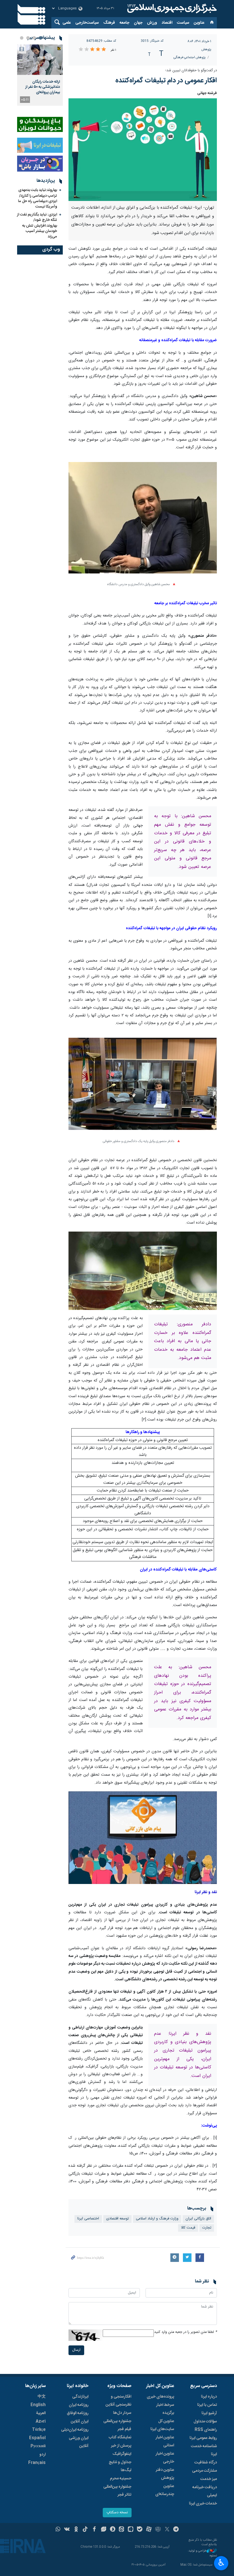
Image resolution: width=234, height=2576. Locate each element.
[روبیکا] (158, 2530)
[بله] (140, 2530)
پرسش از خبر (121, 2446)
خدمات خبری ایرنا (203, 2504)
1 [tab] (41, 38)
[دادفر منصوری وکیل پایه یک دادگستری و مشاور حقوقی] (143, 1087)
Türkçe (39, 2430)
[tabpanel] (40, 75)
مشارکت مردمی (204, 2471)
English (38, 2405)
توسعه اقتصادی (117, 2219)
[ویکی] (67, 2530)
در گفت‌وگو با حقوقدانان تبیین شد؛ (191, 71)
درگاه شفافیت (206, 2463)
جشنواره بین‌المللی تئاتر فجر (117, 2491)
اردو (43, 2455)
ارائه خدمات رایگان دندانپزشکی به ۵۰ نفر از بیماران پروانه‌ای (43, 87)
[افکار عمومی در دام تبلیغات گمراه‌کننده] (143, 150)
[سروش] (113, 2530)
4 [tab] (22, 38)
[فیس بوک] (94, 2530)
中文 (42, 2397)
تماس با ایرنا (207, 2405)
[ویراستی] (103, 2530)
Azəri (41, 2422)
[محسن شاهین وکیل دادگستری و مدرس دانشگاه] (143, 521)
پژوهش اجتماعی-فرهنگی (189, 57)
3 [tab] (28, 38)
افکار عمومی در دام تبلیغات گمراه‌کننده (166, 81)
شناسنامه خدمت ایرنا (204, 2450)
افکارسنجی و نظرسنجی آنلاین (118, 2401)
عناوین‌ (199, 23)
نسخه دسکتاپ (117, 2513)
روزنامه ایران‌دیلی (75, 2430)
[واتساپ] (58, 2530)
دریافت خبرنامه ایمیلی (205, 2491)
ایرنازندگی (80, 2397)
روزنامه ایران (79, 2405)
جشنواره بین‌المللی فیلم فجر (117, 2425)
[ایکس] (167, 2530)
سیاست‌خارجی (87, 23)
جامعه (124, 23)
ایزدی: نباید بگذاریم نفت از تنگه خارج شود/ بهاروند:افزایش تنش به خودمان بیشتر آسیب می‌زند (37, 226)
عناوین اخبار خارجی (165, 2458)
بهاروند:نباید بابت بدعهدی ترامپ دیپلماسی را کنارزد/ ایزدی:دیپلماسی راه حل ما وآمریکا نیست (38, 198)
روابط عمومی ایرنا (203, 2438)
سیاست (183, 23)
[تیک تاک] (85, 2530)
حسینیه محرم (121, 2479)
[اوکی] (76, 2530)
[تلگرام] (176, 2530)
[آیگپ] (131, 2530)
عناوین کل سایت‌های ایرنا (162, 2425)
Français (37, 2463)
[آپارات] (149, 2530)
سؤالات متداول (205, 2422)
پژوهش (206, 49)
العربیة (41, 2413)
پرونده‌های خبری (160, 2397)
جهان (138, 23)
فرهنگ (109, 23)
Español (37, 2438)
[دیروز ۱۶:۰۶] (40, 60)
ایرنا (171, 9)
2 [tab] (34, 38)
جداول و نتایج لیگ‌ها (120, 2466)
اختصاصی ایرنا (88, 2219)
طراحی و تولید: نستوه (202, 2553)
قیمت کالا (188, 2228)
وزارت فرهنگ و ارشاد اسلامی (157, 2219)
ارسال (76, 2350)
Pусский (38, 2446)
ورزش (152, 23)
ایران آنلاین (80, 2422)
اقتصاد (167, 23)
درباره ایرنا (209, 2397)
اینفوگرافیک (122, 2454)
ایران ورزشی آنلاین (79, 2442)
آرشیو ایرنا (209, 2413)
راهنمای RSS (206, 2430)
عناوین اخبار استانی (165, 2441)
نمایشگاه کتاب (120, 2437)
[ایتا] (122, 2530)
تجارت (207, 2228)
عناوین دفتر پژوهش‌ (165, 2474)
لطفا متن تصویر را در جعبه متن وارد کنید (185, 2332)
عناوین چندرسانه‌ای (165, 2490)
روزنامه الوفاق (78, 2413)
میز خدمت (209, 2479)
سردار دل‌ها (122, 2413)
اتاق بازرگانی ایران (198, 2219)
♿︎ (221, 2563)
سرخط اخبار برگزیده (165, 2409)
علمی (67, 23)
